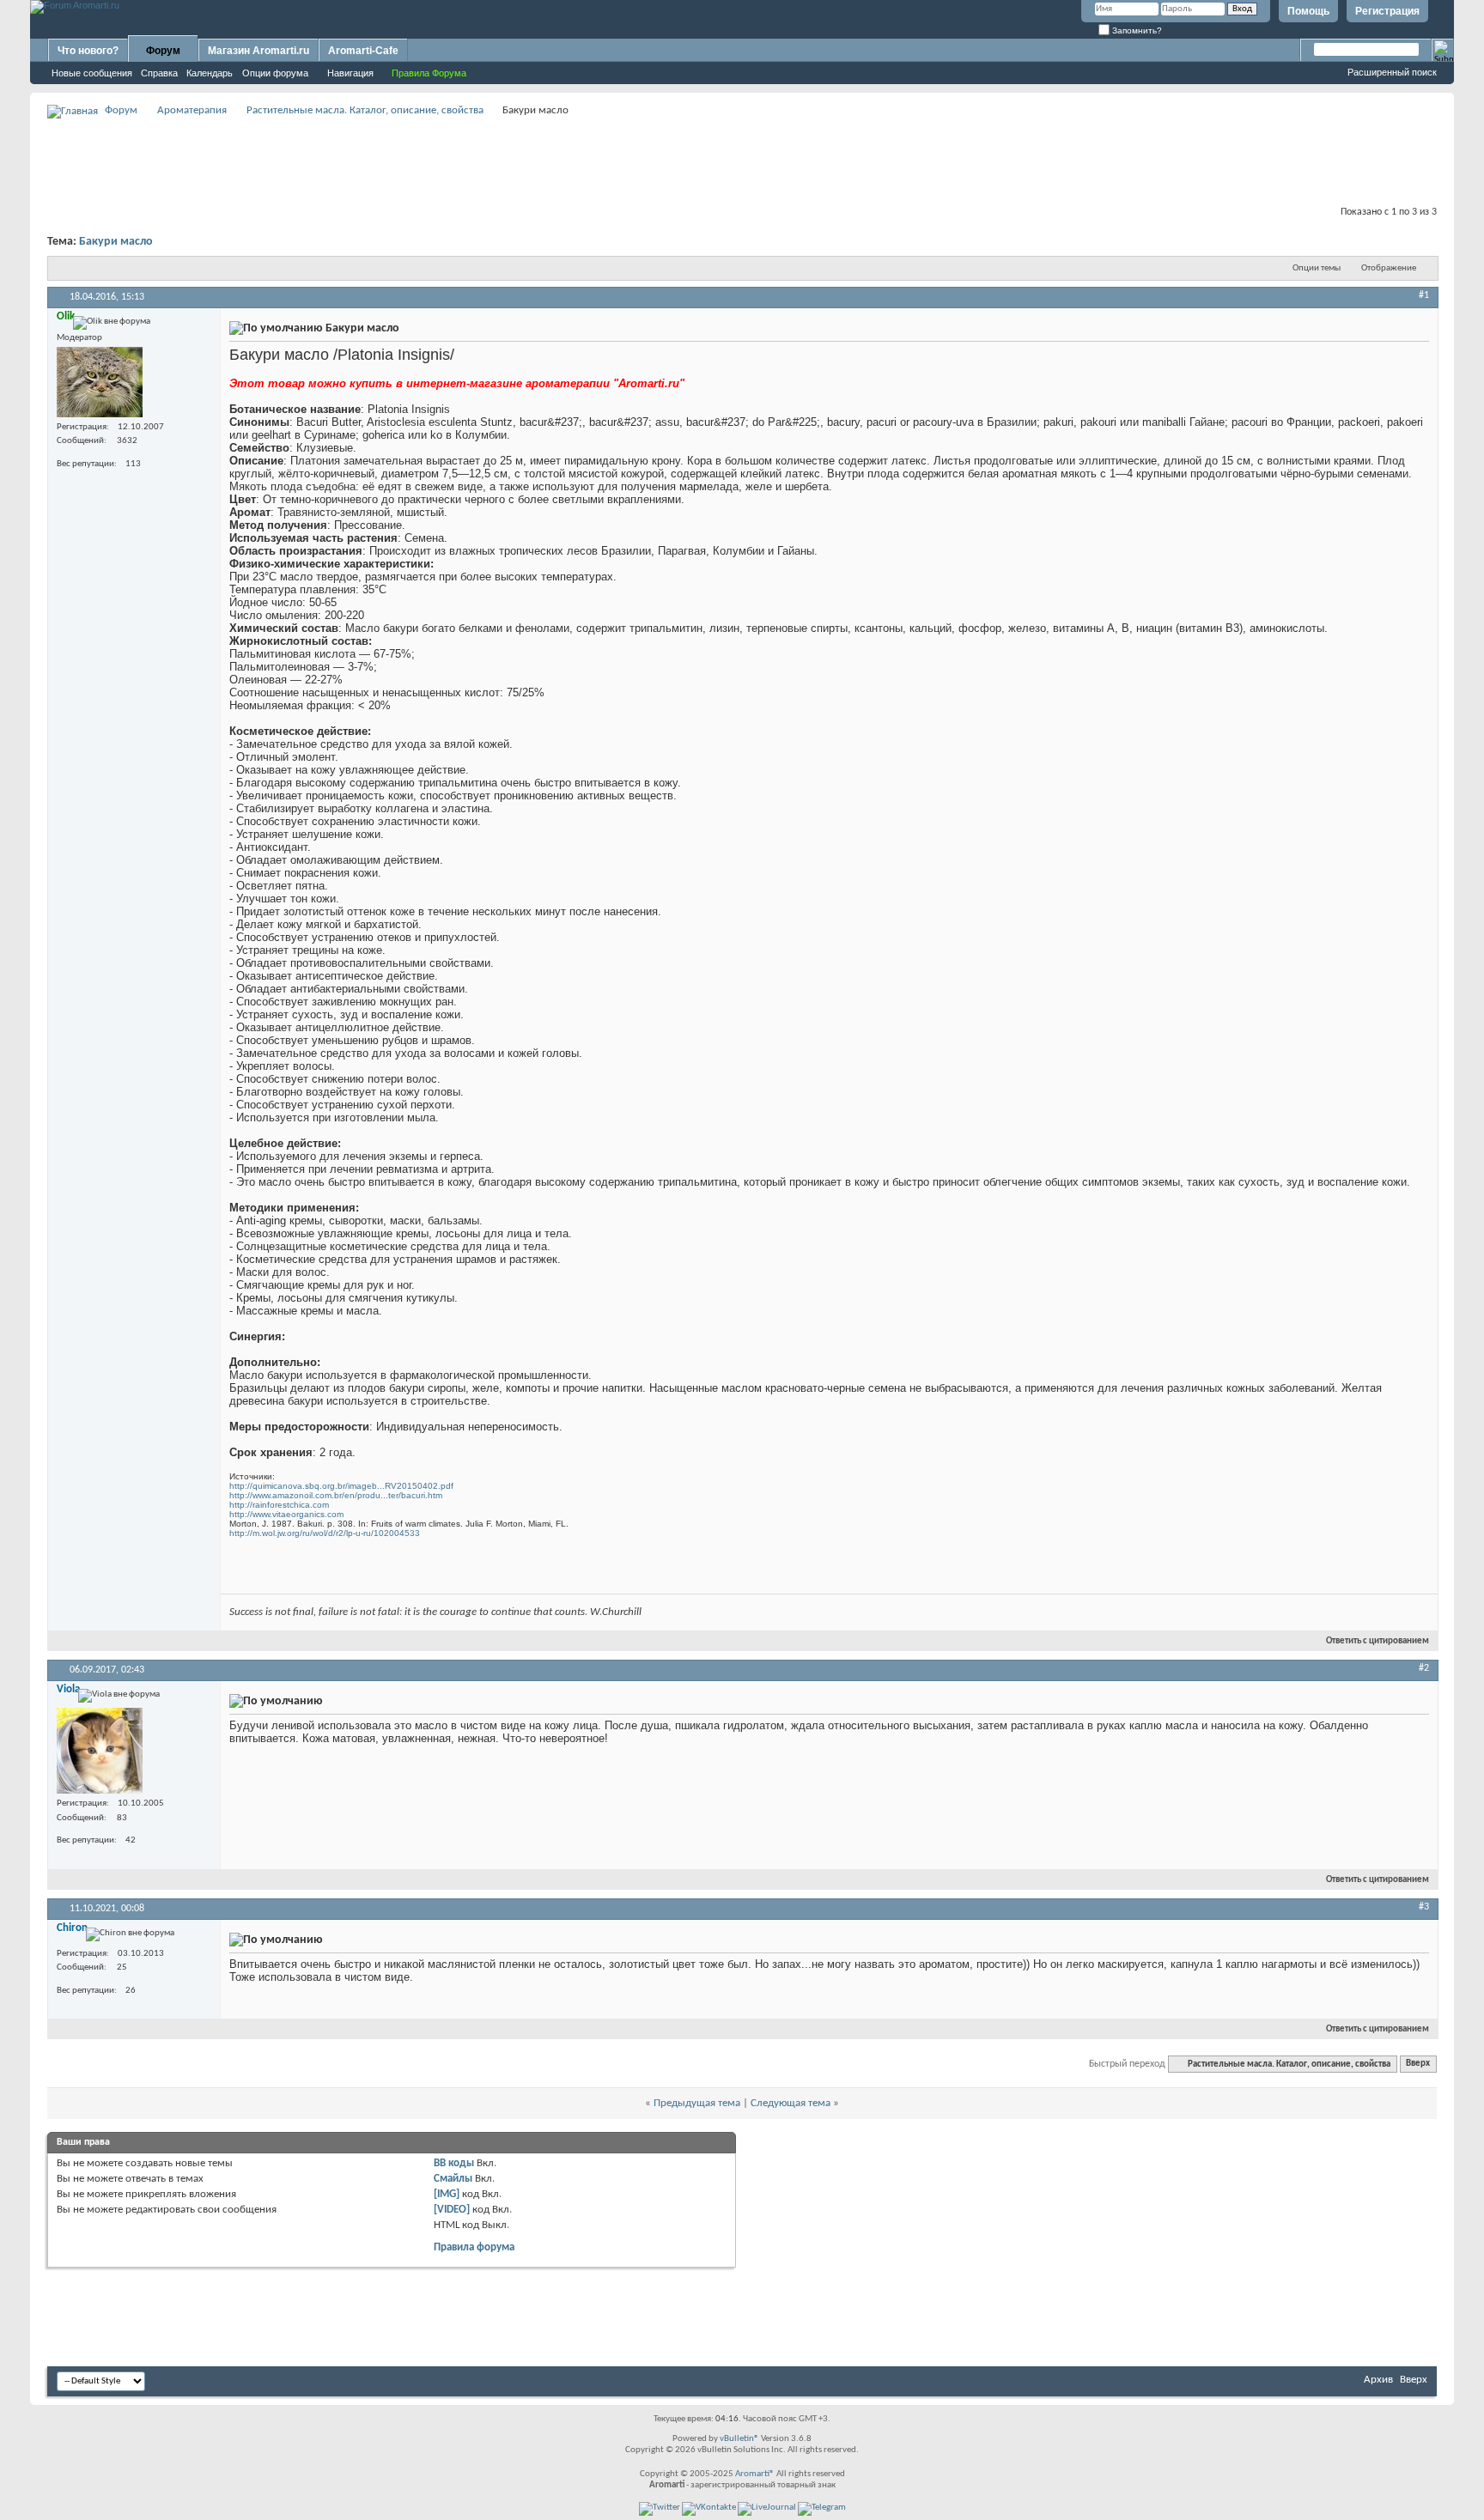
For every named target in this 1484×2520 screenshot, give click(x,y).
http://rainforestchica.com (279, 1505)
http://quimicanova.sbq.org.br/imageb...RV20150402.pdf (341, 1486)
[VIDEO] (452, 2210)
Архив (1378, 2380)
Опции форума (275, 73)
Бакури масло (116, 242)
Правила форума (474, 2247)
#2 (1424, 1668)
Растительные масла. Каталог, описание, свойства (365, 110)
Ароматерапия (192, 110)
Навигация (350, 73)
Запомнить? (1136, 30)
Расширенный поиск (1392, 72)
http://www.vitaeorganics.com (286, 1514)
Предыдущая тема (697, 2103)
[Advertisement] (742, 160)
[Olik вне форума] (100, 382)
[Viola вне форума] (100, 1751)
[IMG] (447, 2194)
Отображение (1389, 268)
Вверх (1418, 2065)
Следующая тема (791, 2103)
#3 (1424, 1907)
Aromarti (752, 2474)
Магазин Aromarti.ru (258, 51)
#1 (1424, 295)
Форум (163, 51)
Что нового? (88, 51)
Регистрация (1387, 11)
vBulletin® (739, 2439)
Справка (159, 73)
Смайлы (453, 2179)
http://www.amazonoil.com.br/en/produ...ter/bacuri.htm (336, 1495)
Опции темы (1317, 268)
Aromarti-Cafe (363, 51)
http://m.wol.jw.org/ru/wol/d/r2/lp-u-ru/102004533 (325, 1533)
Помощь (1308, 11)
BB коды (454, 2163)
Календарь (210, 73)
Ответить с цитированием (1378, 1641)
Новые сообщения (92, 73)
